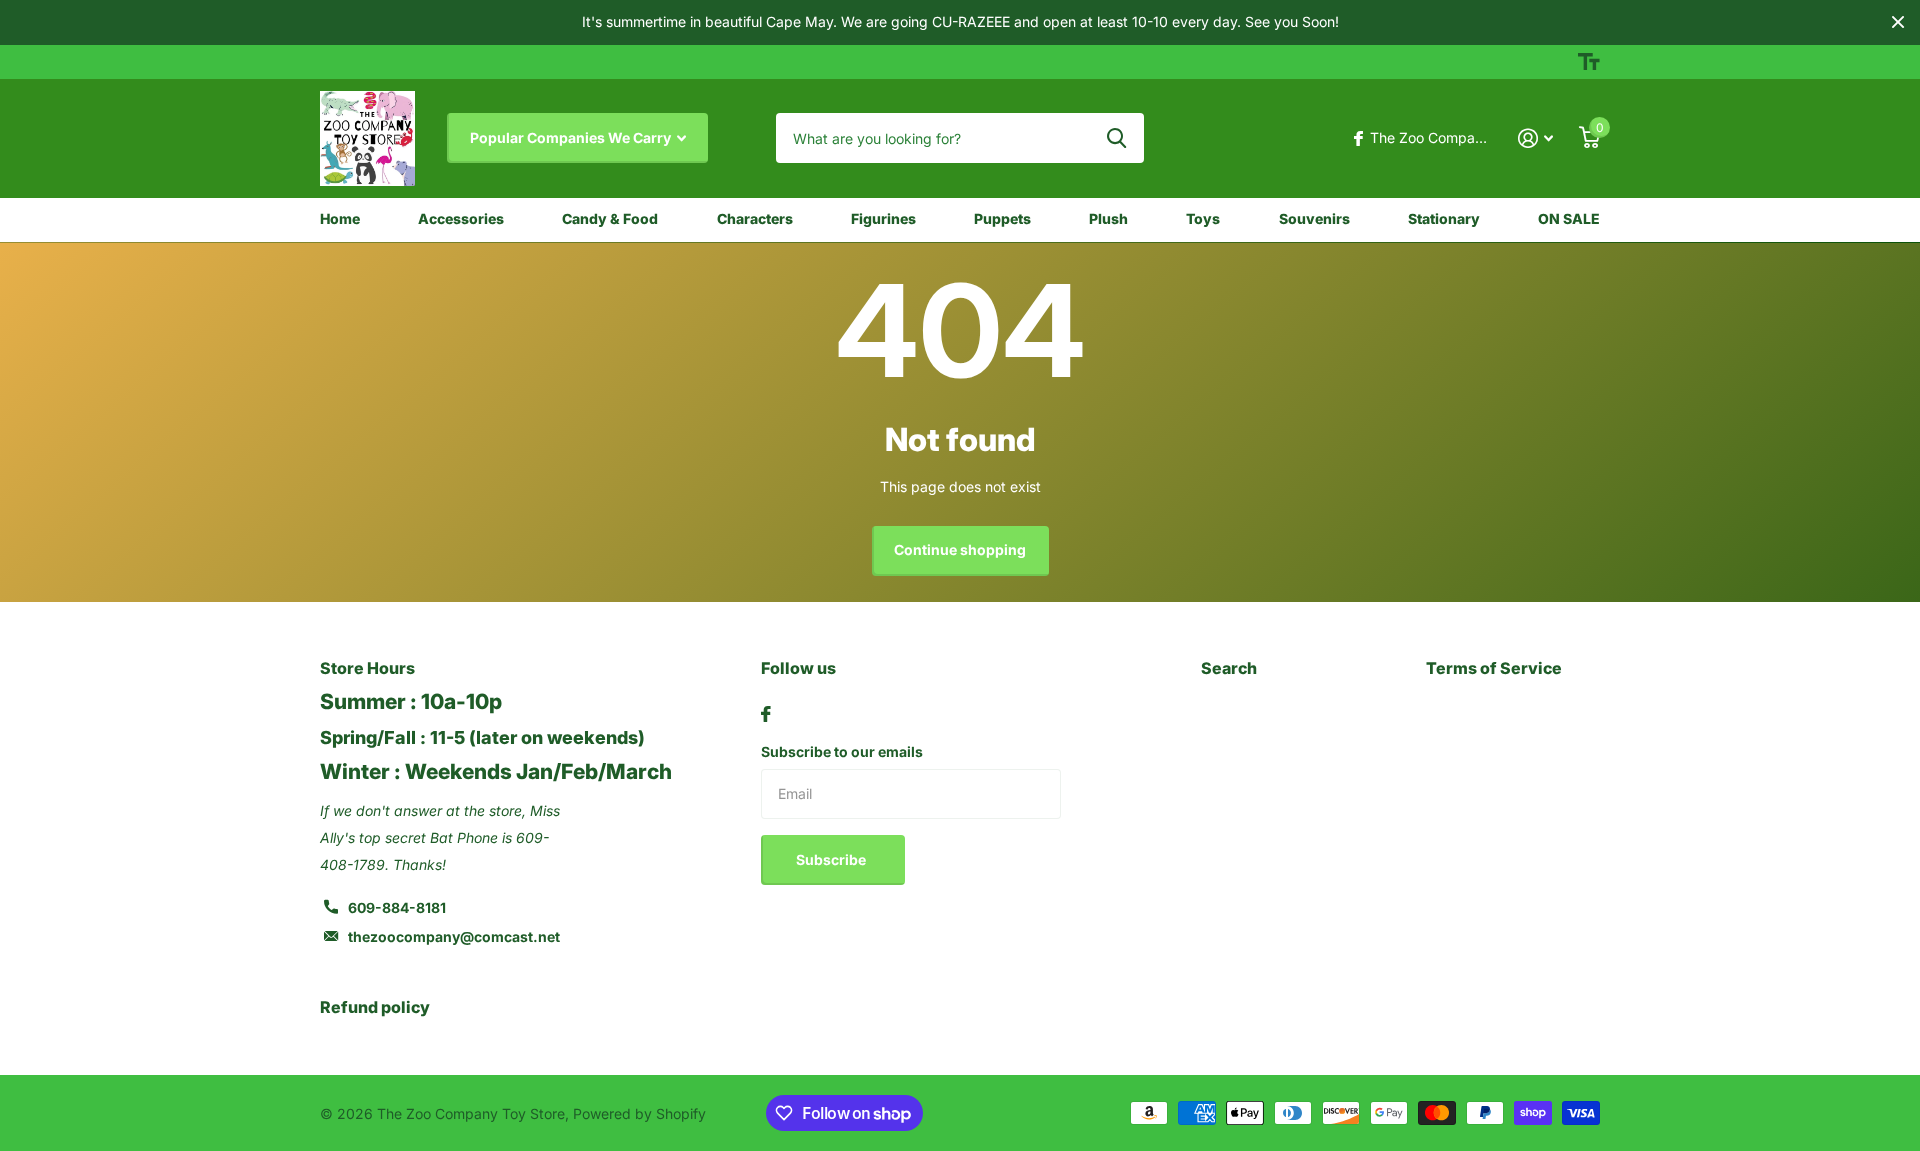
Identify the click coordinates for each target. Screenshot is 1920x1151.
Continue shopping (960, 549)
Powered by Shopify (639, 1113)
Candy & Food (610, 218)
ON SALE (1569, 218)
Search (1229, 668)
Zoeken (1116, 138)
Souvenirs (1314, 218)
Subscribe (832, 859)
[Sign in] (1535, 138)
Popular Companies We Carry (572, 137)
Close (1898, 22)
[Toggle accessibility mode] (1589, 62)
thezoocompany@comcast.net (454, 936)
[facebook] (766, 714)
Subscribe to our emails (842, 751)
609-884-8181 (397, 907)
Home (340, 218)
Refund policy (375, 1007)
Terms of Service (1494, 668)
